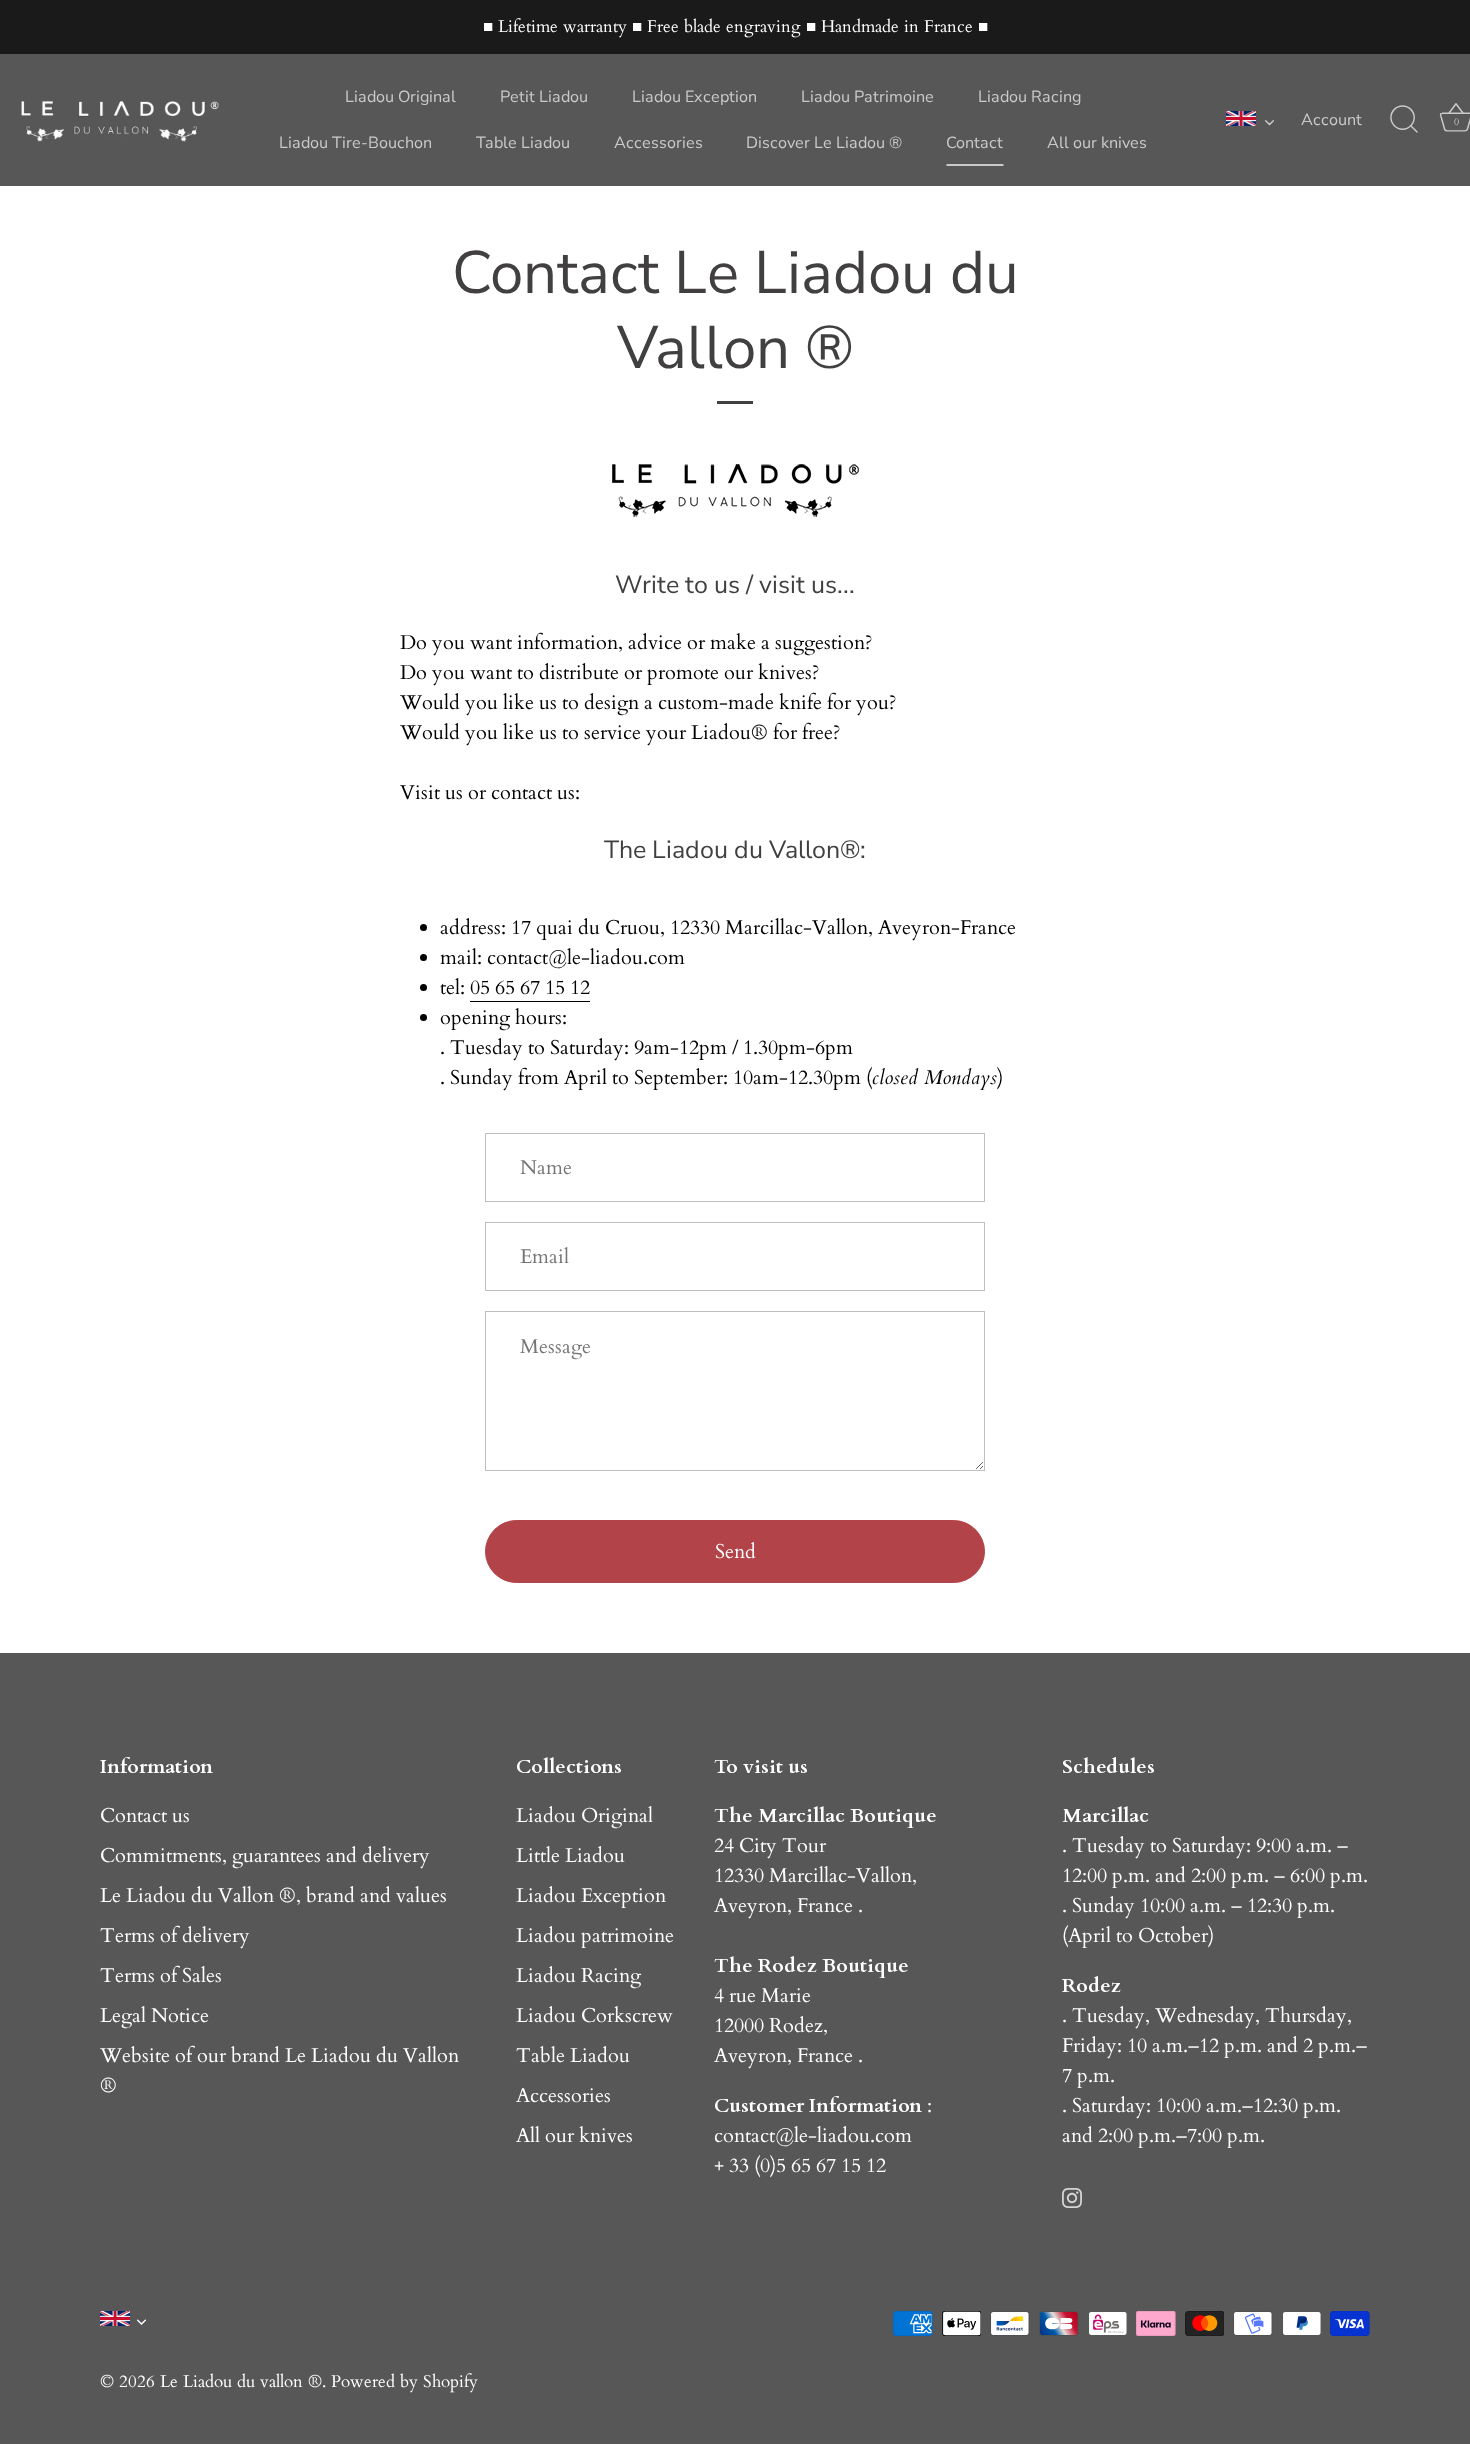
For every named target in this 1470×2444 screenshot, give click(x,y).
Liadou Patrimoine (867, 97)
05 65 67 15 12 (530, 987)
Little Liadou (570, 1855)
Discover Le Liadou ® (824, 143)
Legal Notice (154, 2015)
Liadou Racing (1029, 97)
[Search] (1404, 120)
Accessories (658, 143)
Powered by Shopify (404, 2381)
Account (1331, 120)
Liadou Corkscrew (594, 2015)
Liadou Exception (694, 97)
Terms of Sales (161, 1975)
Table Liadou (523, 143)
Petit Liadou (544, 97)
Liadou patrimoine (595, 1935)
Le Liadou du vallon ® (241, 2381)
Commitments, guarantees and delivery (265, 1855)
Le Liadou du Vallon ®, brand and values (273, 1895)
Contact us (145, 1815)
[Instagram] (1072, 2195)
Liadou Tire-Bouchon (355, 143)
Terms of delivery (175, 1935)
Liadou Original (400, 97)
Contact (974, 143)
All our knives (1097, 143)
